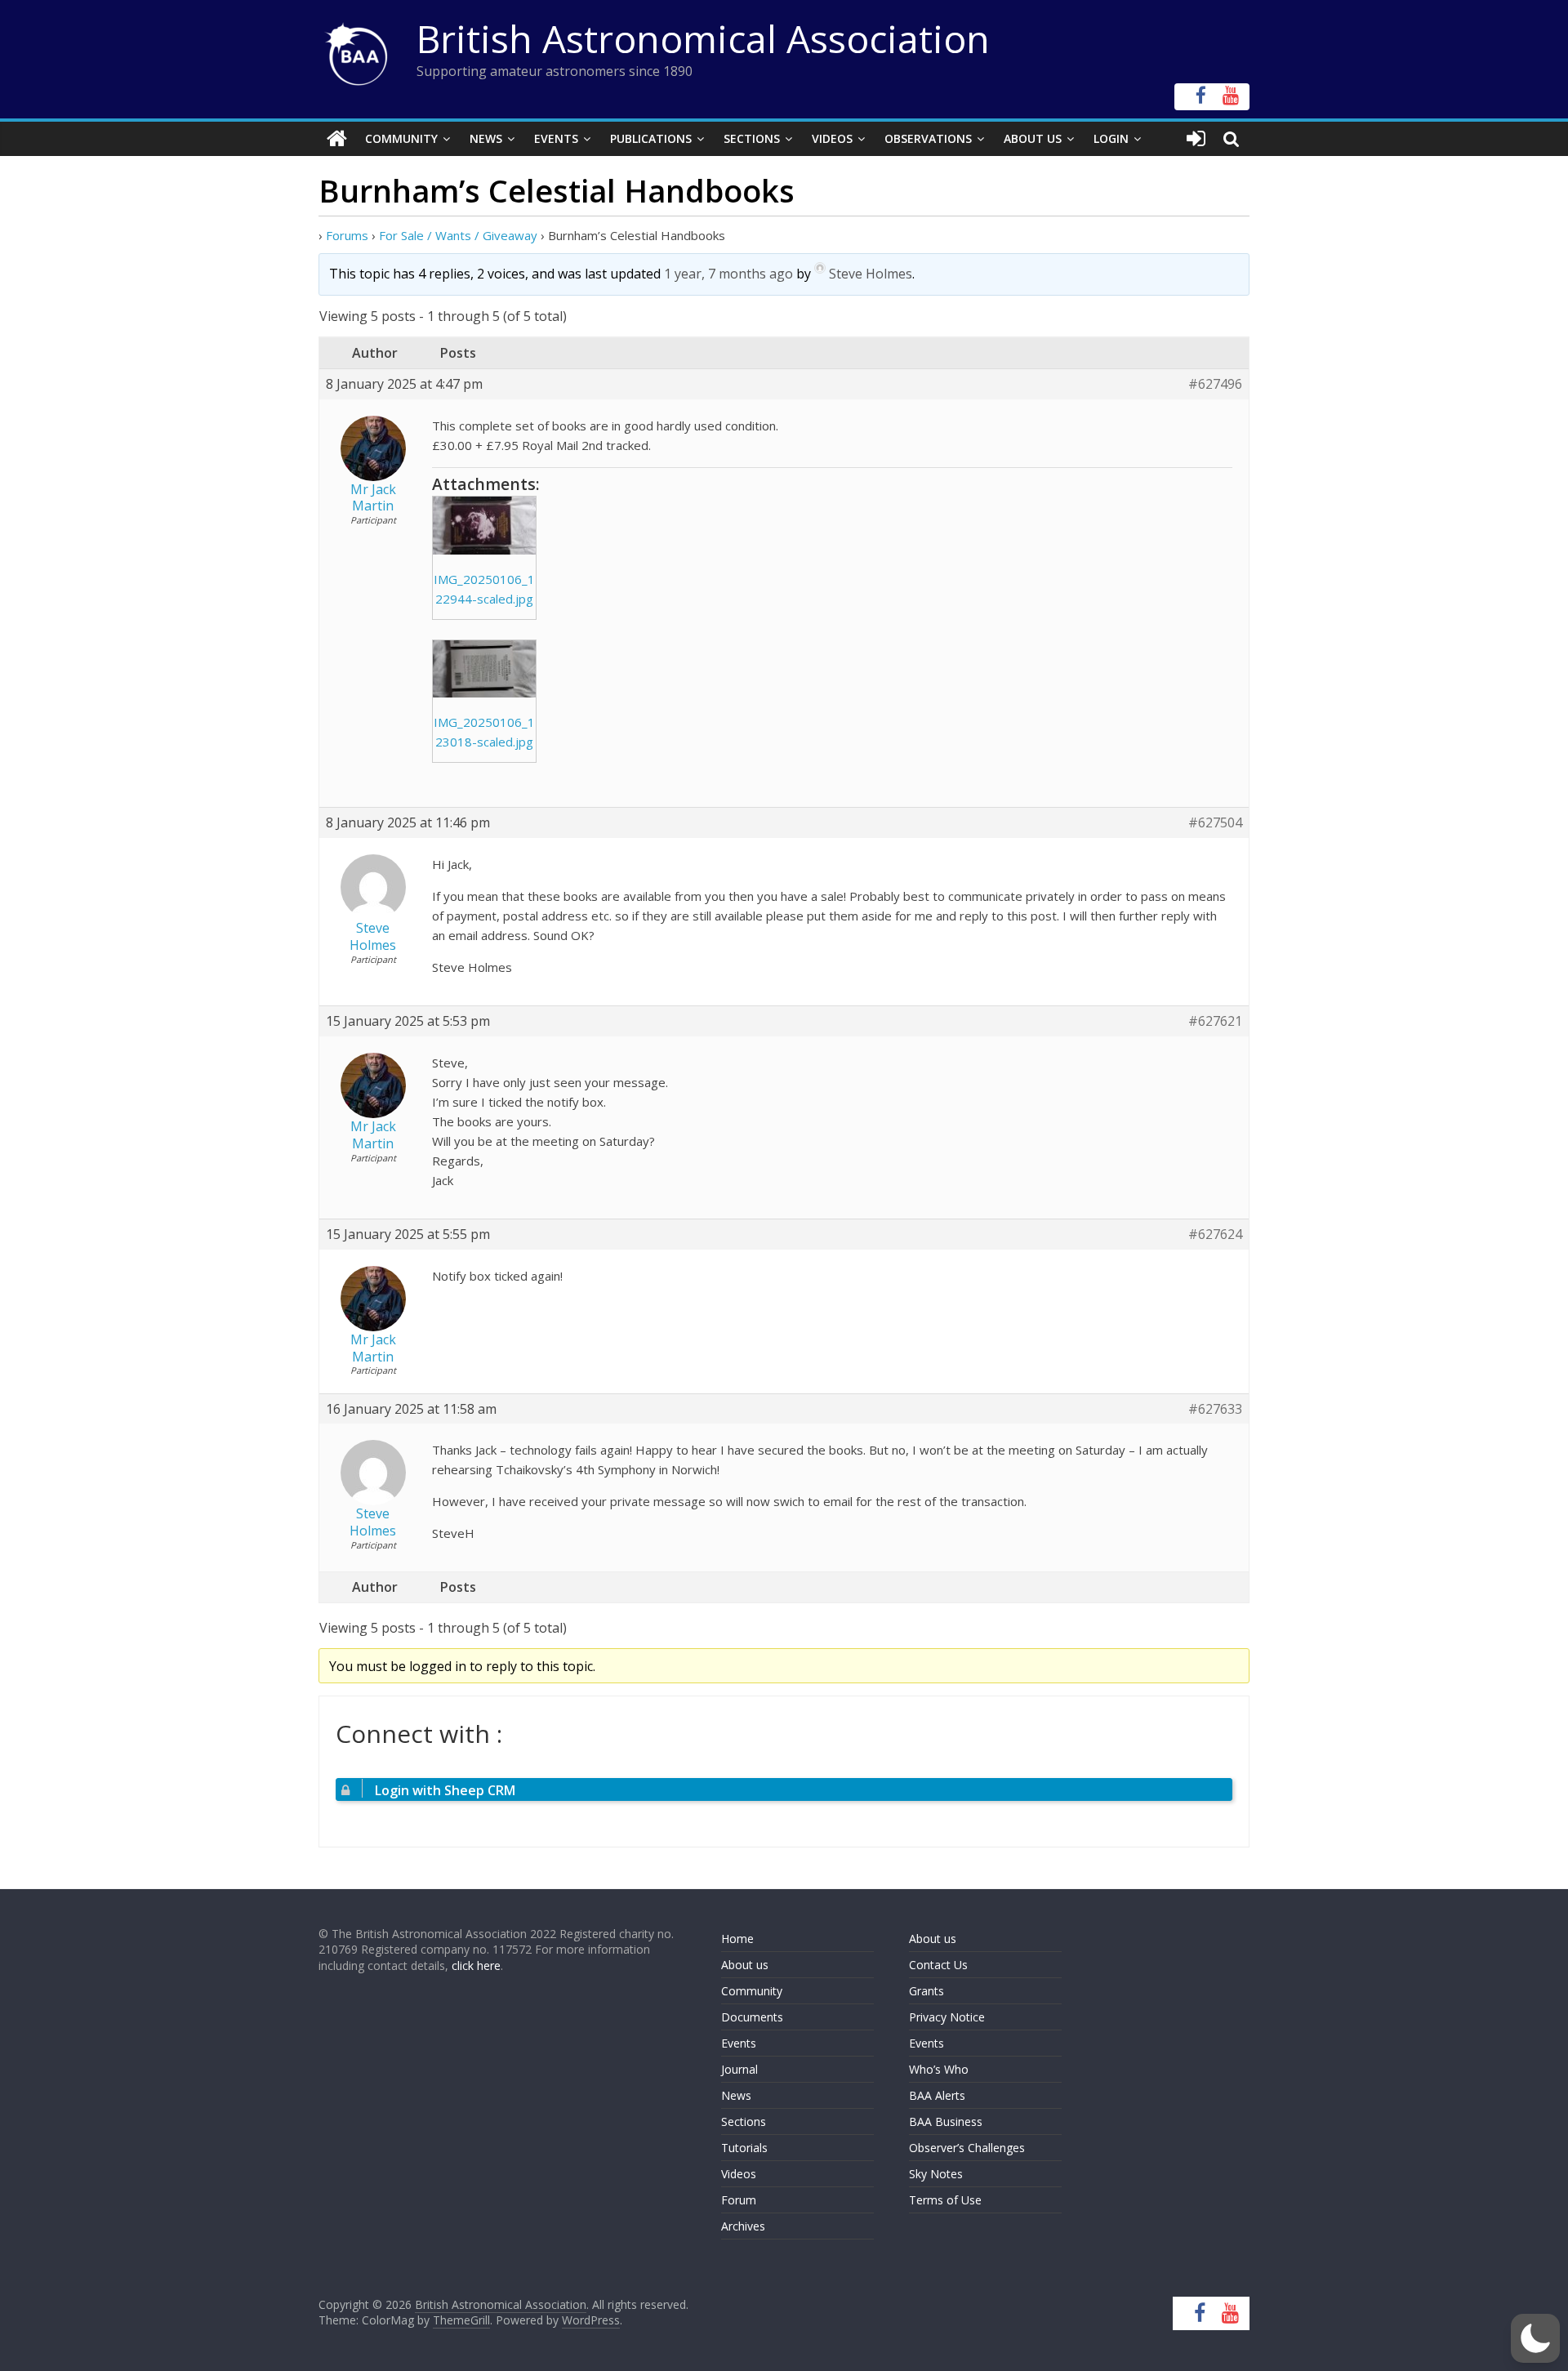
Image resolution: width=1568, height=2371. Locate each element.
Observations (928, 138)
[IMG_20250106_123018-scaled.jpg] (484, 669)
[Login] (1196, 139)
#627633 (1215, 1409)
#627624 (1215, 1235)
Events (556, 138)
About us (745, 1965)
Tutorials (744, 2148)
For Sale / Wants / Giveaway (458, 235)
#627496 (1215, 384)
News (486, 138)
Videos (832, 138)
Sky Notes (936, 2174)
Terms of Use (945, 2200)
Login (1111, 138)
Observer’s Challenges (967, 2148)
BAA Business (946, 2121)
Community (401, 138)
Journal (739, 2069)
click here (476, 1965)
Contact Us (938, 1965)
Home (737, 1939)
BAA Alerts (937, 2095)
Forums (347, 235)
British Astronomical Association (703, 38)
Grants (927, 1991)
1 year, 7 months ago (728, 274)
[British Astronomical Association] (337, 139)
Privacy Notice (947, 2017)
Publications (651, 138)
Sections (752, 138)
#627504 (1215, 823)
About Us (1033, 138)
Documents (752, 2017)
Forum (739, 2200)
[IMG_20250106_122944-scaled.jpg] (484, 526)
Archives (743, 2226)
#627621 (1215, 1021)
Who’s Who (939, 2069)
